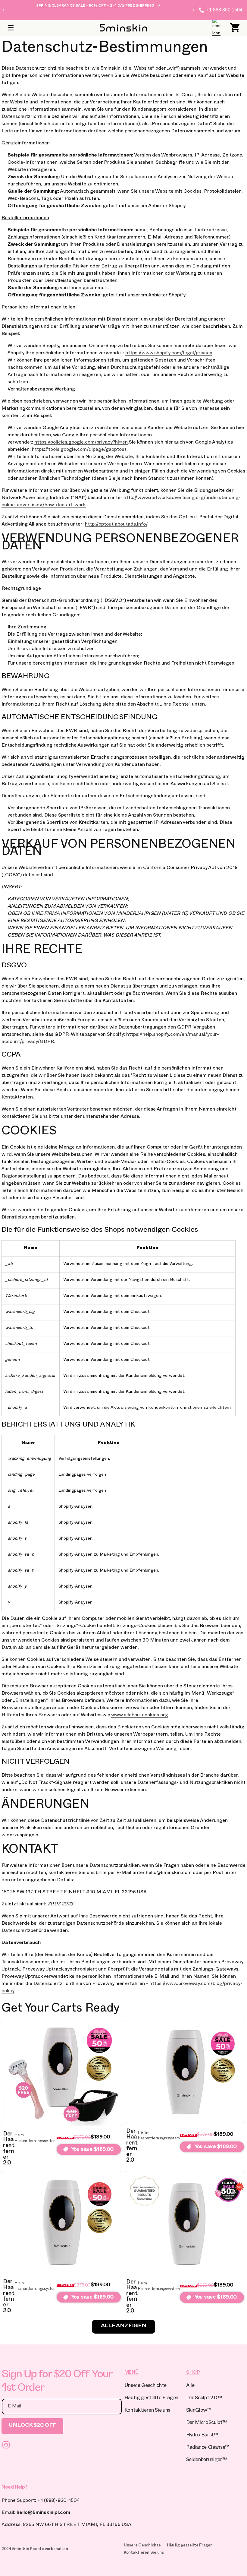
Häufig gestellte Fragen (151, 2399)
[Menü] (11, 28)
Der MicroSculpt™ (206, 2423)
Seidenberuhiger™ (206, 2460)
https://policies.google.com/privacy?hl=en (81, 443)
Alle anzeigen (123, 2326)
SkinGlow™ (199, 2411)
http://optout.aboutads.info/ (116, 525)
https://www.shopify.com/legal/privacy (169, 354)
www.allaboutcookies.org (140, 1716)
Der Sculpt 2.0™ (204, 2399)
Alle (190, 2386)
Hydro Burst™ (202, 2436)
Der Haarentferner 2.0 (9, 2149)
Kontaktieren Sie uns (147, 2411)
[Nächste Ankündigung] (193, 10)
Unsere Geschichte (145, 2386)
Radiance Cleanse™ (208, 2448)
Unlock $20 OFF (32, 2426)
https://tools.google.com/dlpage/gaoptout (79, 450)
